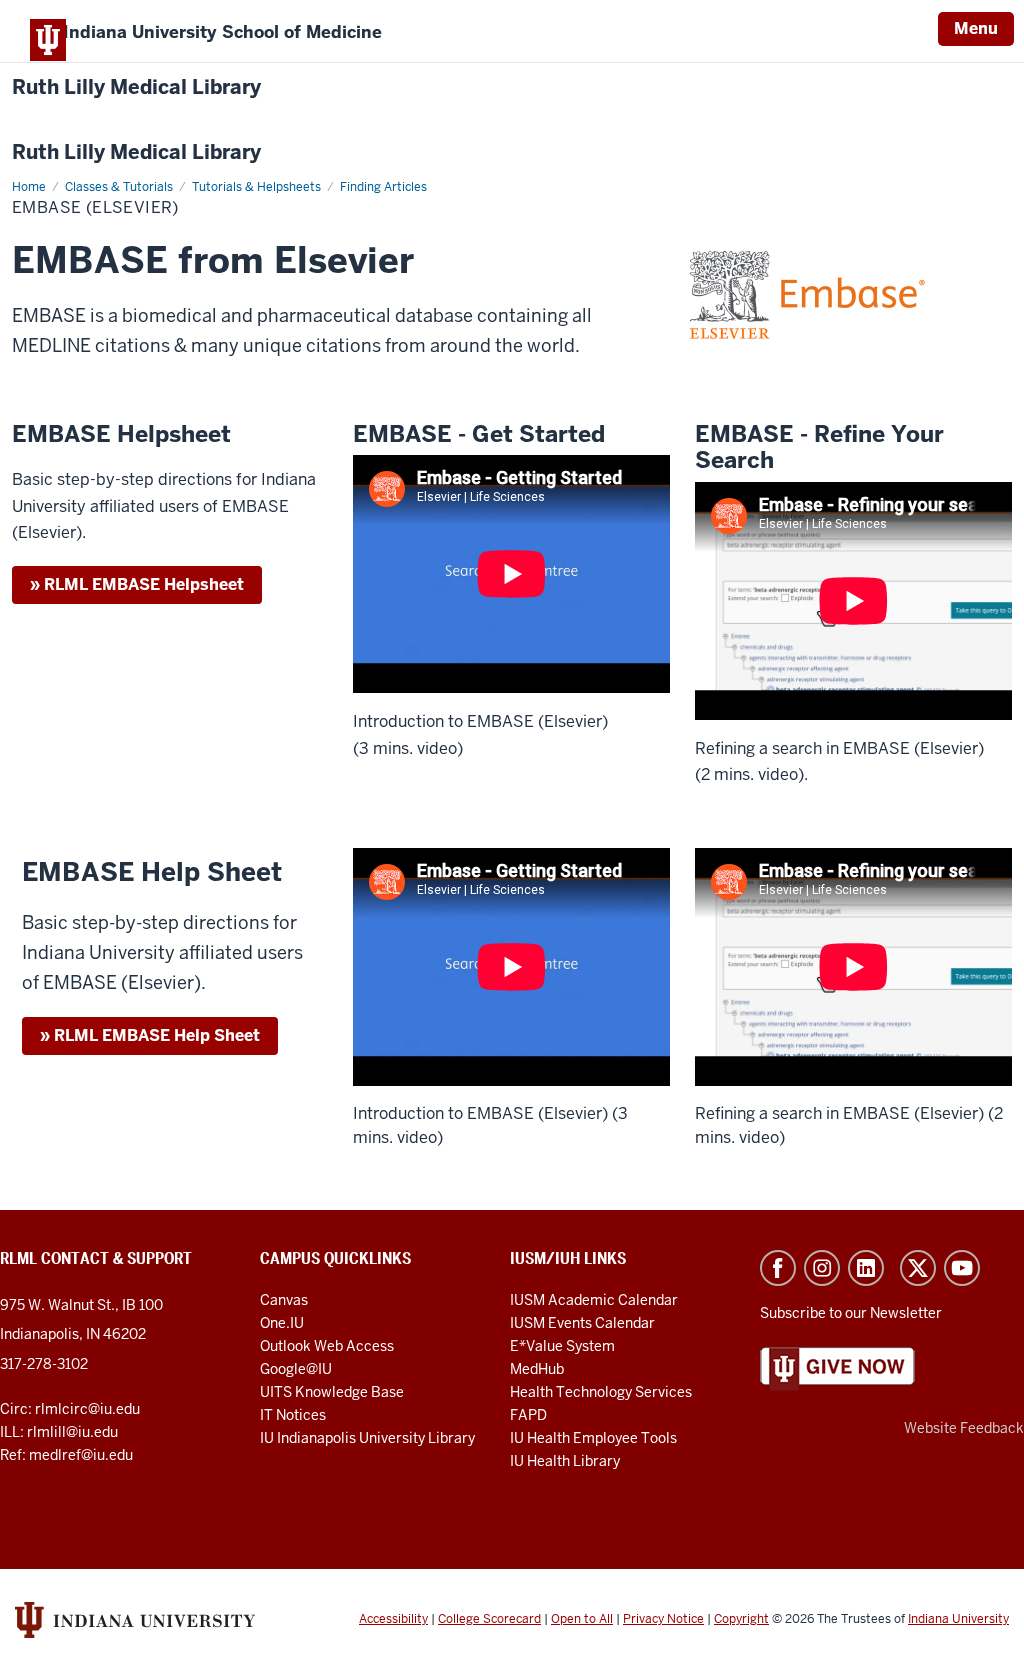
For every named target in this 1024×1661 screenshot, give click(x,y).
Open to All (582, 1619)
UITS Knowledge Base (332, 1392)
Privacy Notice (663, 1619)
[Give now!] (837, 1368)
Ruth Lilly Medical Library (136, 87)
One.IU (282, 1323)
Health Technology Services (601, 1392)
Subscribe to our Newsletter (851, 1313)
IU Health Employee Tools (593, 1438)
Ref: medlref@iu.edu (66, 1455)
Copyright (741, 1619)
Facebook (778, 1268)
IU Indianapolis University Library (367, 1438)
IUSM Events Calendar (582, 1323)
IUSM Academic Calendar (594, 1300)
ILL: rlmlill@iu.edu (59, 1432)
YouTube (962, 1268)
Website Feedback (964, 1428)
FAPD (528, 1415)
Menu (976, 28)
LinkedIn (866, 1268)
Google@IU (296, 1369)
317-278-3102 (44, 1364)
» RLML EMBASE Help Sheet (150, 1035)
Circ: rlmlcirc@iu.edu (70, 1409)
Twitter (918, 1268)
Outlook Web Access (327, 1346)
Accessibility (393, 1619)
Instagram (822, 1268)
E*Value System (562, 1346)
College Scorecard (489, 1619)
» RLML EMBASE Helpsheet (137, 584)
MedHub (538, 1369)
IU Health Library (565, 1461)
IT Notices (293, 1415)
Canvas (284, 1300)
